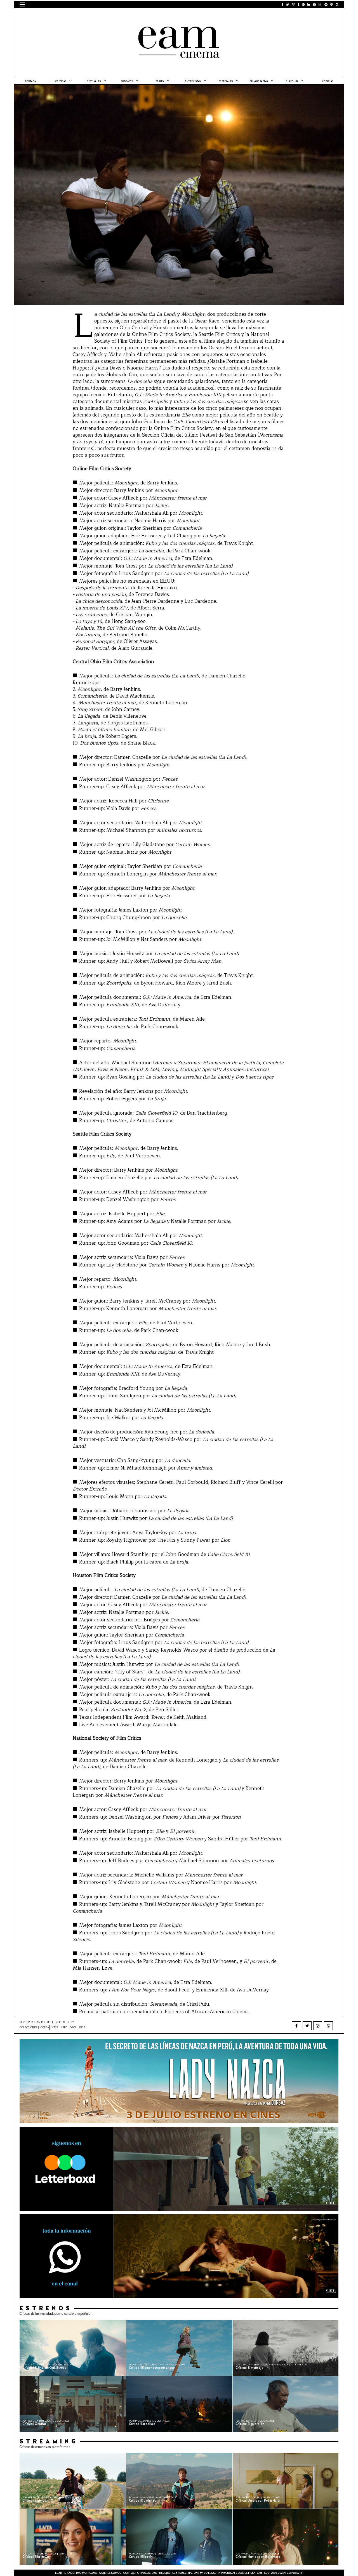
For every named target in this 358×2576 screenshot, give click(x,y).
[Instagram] (318, 2026)
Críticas (61, 81)
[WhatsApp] (328, 2026)
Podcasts (127, 81)
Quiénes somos (110, 2573)
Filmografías (259, 81)
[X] (307, 2026)
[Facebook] (296, 2026)
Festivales (94, 81)
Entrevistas (193, 81)
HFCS (55, 2028)
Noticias (328, 81)
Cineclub (292, 81)
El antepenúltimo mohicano (90, 15)
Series (160, 81)
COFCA (45, 2028)
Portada (30, 81)
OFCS (73, 2028)
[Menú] (22, 4)
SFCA (82, 2028)
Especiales (226, 81)
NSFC (64, 2028)
